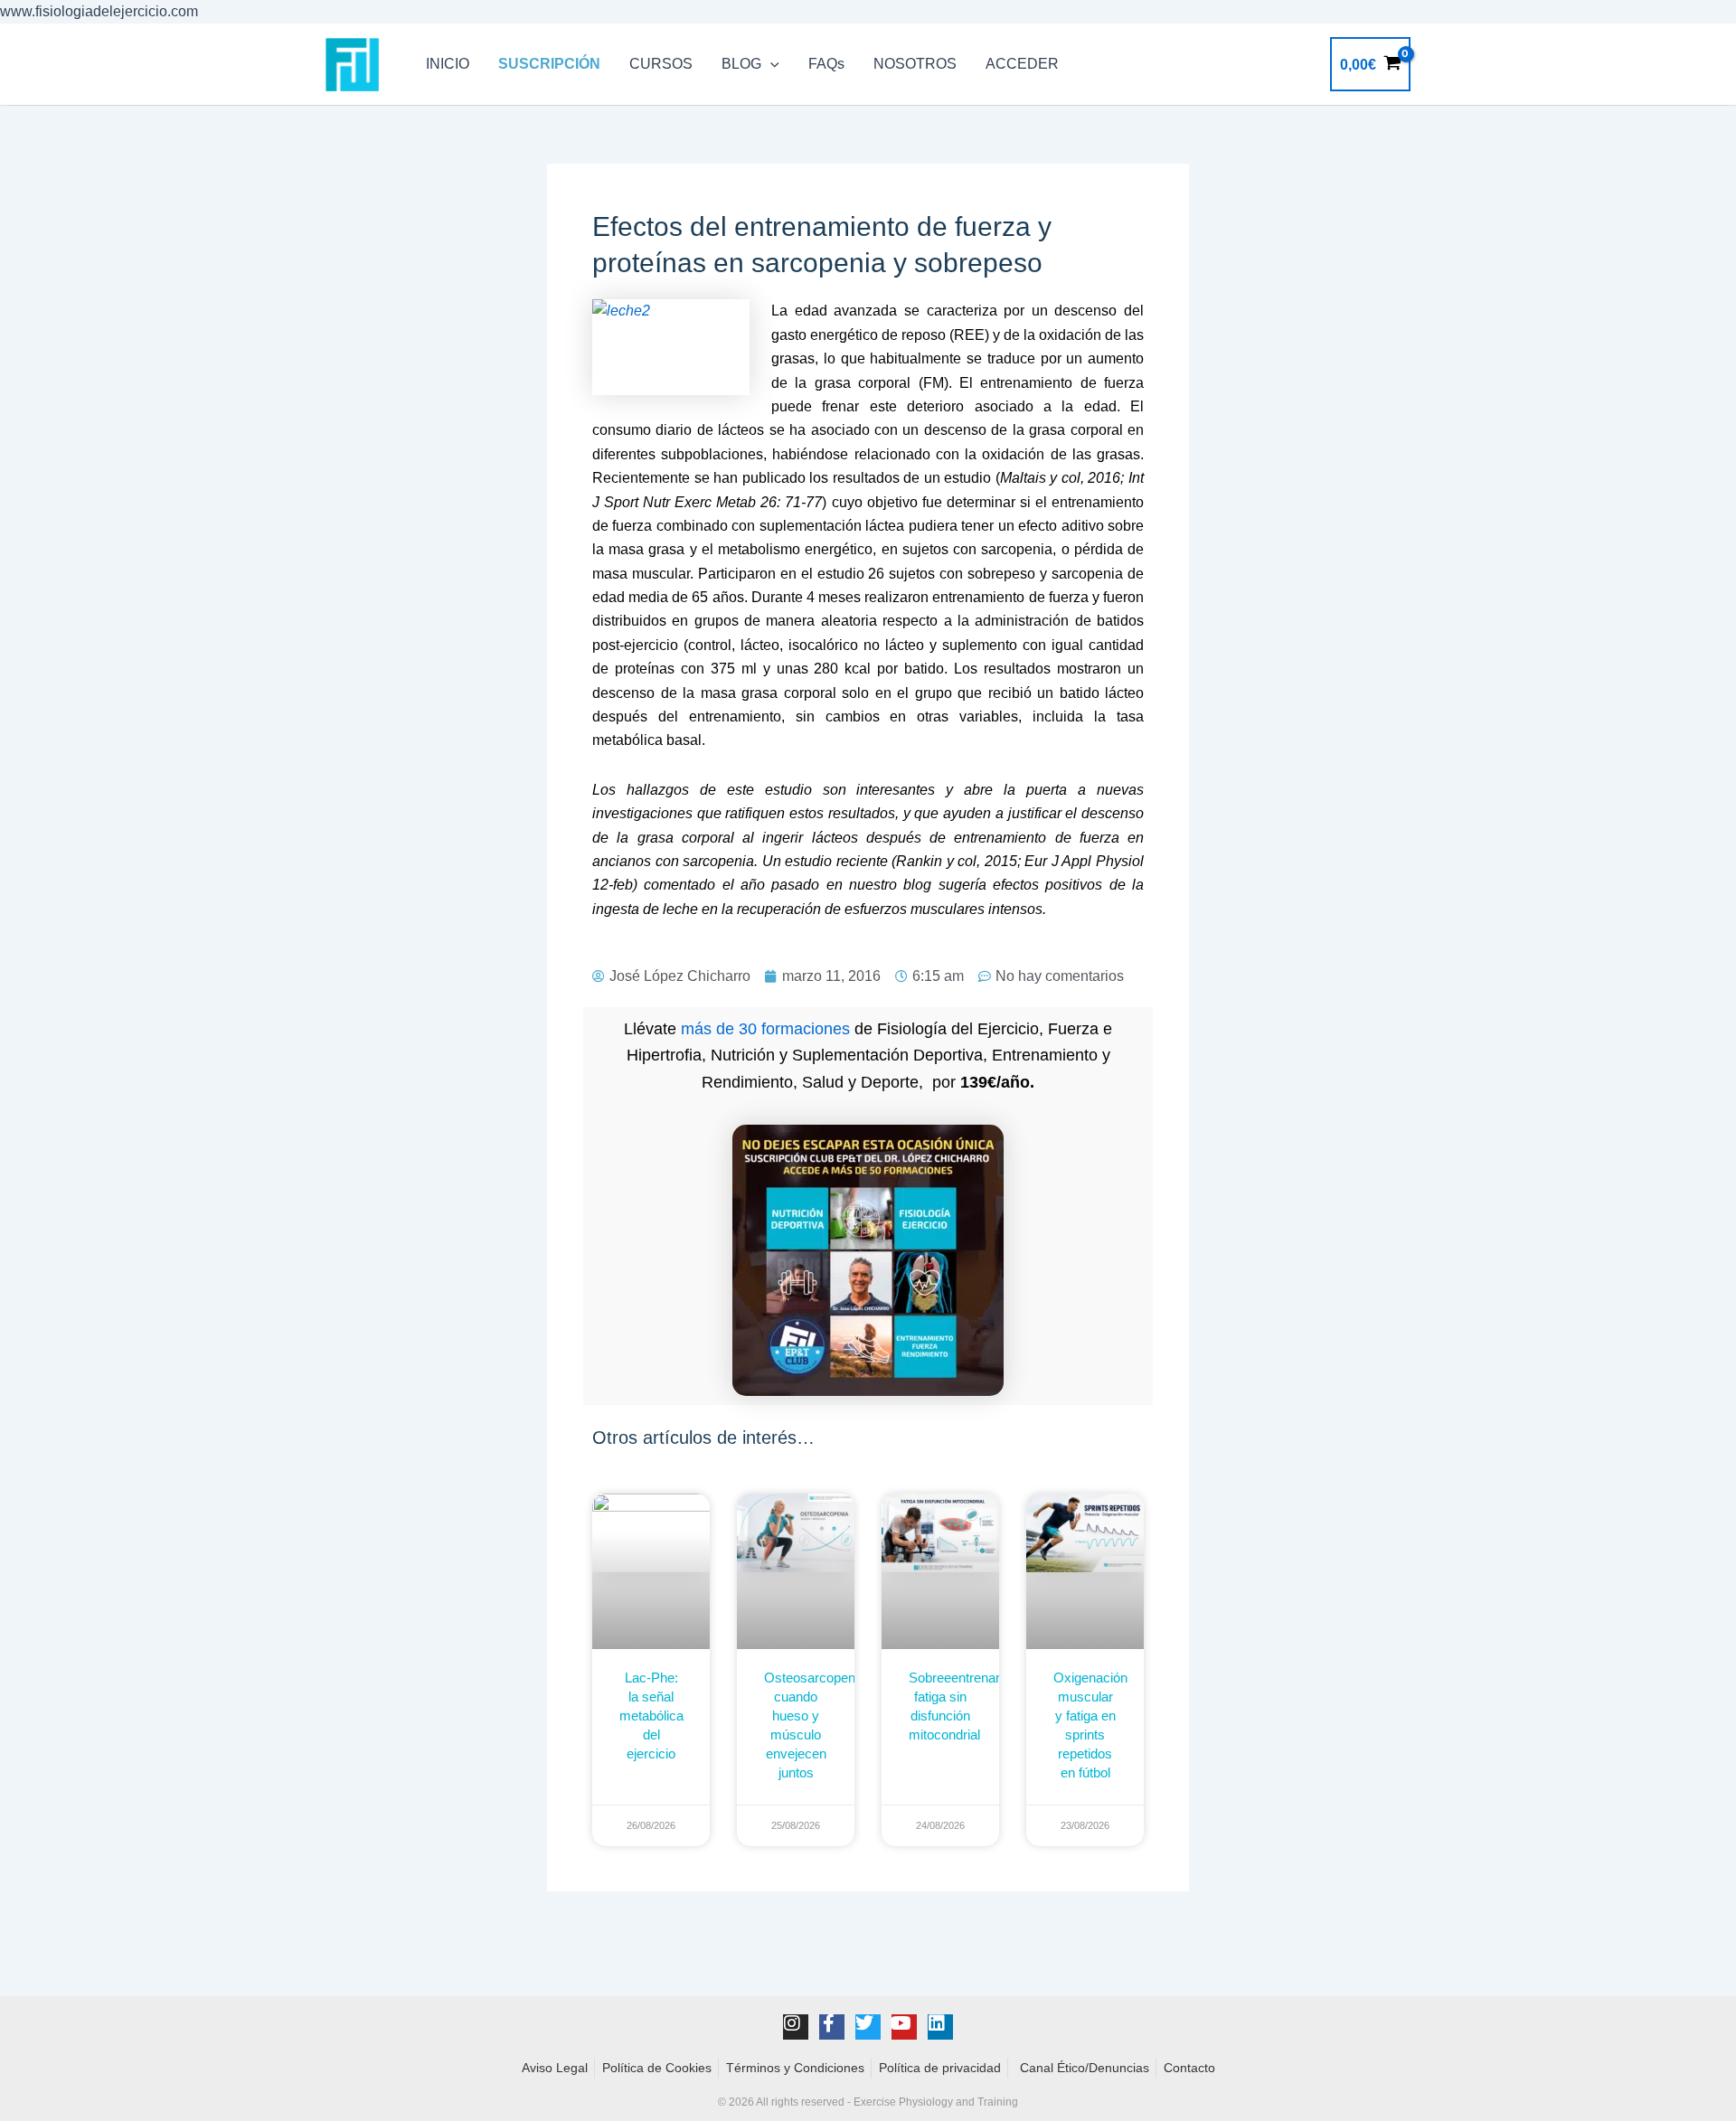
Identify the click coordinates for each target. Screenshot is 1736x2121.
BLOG (741, 64)
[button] (770, 64)
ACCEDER (1022, 64)
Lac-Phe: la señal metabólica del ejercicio (651, 1716)
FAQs (826, 64)
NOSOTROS (915, 64)
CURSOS (661, 64)
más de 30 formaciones (765, 1029)
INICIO (448, 64)
